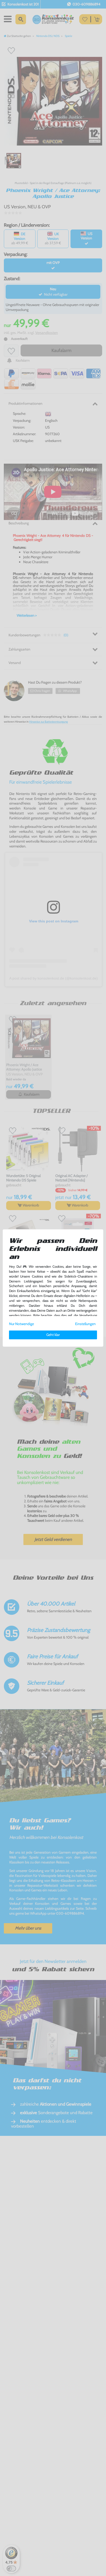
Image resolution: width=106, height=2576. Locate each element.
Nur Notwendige (21, 1324)
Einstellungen (85, 1324)
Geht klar (53, 1335)
